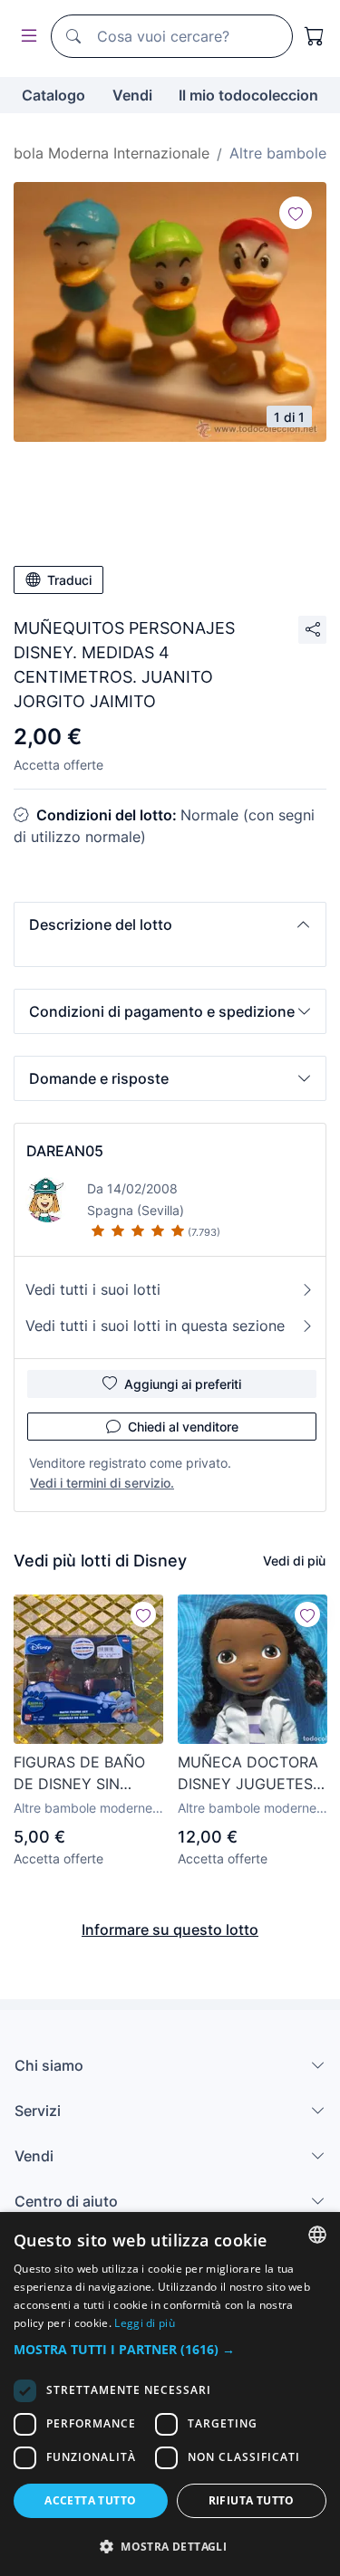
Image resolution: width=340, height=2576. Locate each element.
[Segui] (296, 213)
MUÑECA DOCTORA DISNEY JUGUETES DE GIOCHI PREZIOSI (249, 1774)
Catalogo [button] (53, 95)
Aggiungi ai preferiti (183, 1384)
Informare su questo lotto (170, 1930)
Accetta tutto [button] (90, 2500)
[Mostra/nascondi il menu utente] (25, 37)
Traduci (69, 580)
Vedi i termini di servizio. (102, 1483)
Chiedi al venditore (183, 1427)
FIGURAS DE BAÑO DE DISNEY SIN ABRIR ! (79, 1774)
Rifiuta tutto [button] (252, 2500)
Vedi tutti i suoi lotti (93, 1289)
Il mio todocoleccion (248, 95)
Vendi (132, 95)
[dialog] (170, 2394)
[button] (170, 924)
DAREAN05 (65, 1151)
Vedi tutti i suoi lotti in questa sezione (155, 1326)
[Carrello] (315, 36)
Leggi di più (145, 2323)
